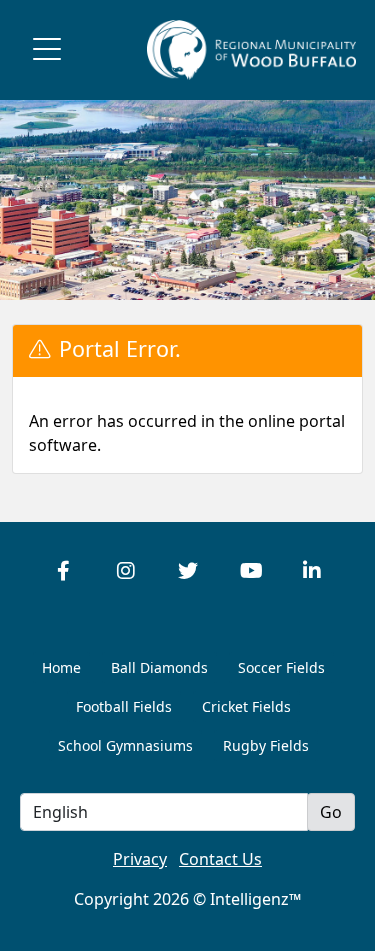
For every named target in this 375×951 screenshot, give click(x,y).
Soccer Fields (281, 667)
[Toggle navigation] (47, 50)
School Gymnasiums (125, 745)
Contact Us (220, 859)
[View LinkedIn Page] (312, 571)
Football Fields (124, 706)
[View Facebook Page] (64, 571)
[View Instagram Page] (126, 571)
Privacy (140, 859)
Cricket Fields (246, 706)
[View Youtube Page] (250, 571)
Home (61, 667)
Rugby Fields (266, 745)
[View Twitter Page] (188, 571)
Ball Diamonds (159, 667)
